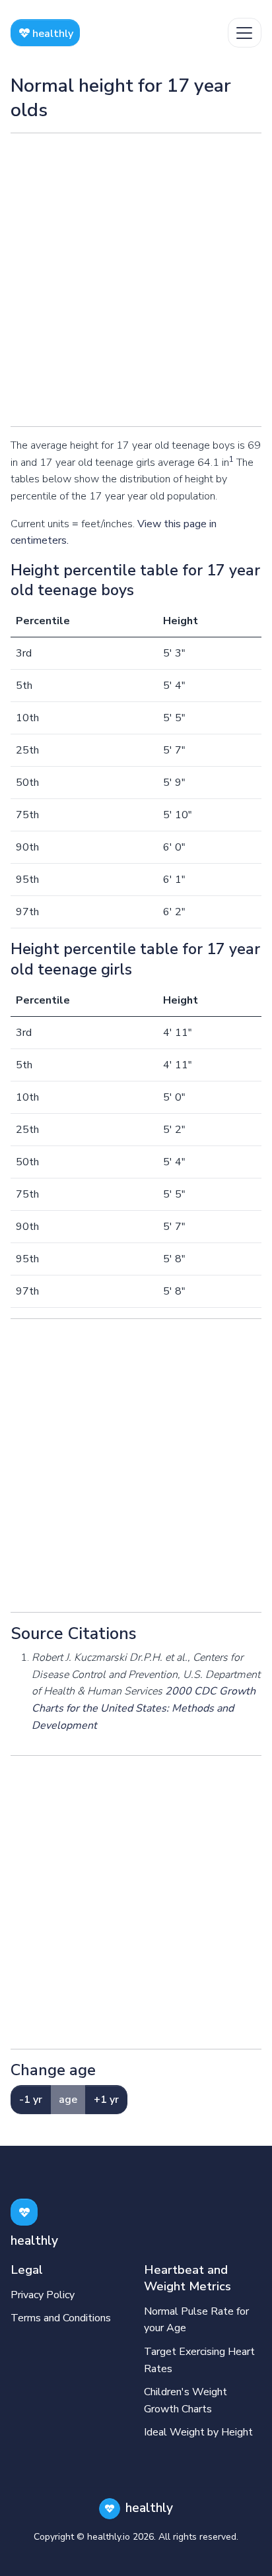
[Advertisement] (136, 280)
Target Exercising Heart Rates (199, 2360)
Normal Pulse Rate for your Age (196, 2320)
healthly (51, 34)
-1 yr (31, 2100)
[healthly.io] (24, 2212)
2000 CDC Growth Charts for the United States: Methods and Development (144, 1708)
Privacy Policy (43, 2295)
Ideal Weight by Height (198, 2432)
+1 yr (106, 2100)
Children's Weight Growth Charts (186, 2400)
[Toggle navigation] (245, 33)
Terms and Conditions (61, 2318)
